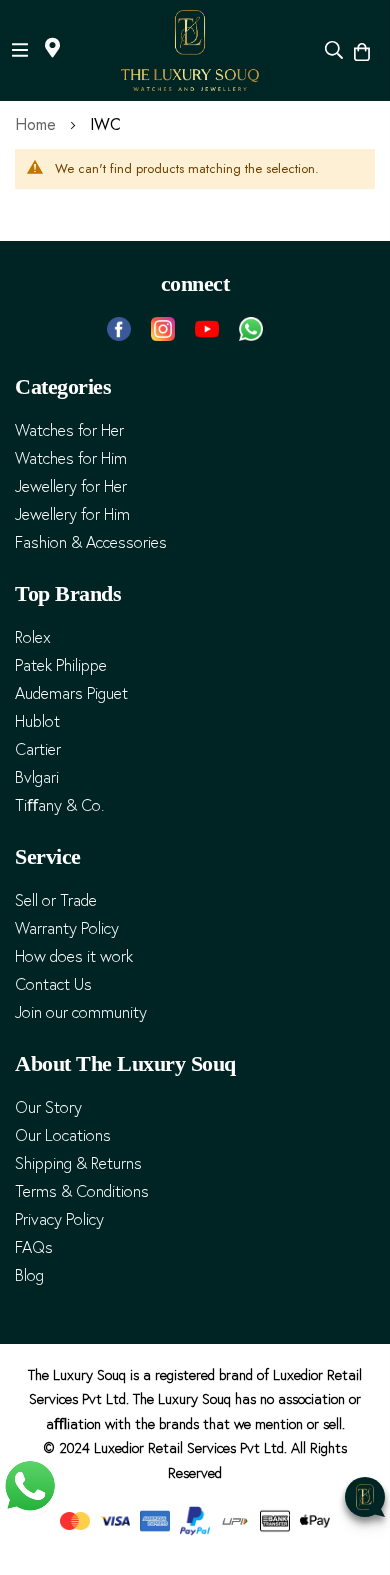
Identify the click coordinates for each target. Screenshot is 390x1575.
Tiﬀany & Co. (59, 805)
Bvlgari (37, 777)
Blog (29, 1275)
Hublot (37, 721)
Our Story (48, 1107)
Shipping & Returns (78, 1163)
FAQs (34, 1247)
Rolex (33, 637)
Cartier (38, 749)
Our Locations (63, 1135)
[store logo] (190, 50)
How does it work (74, 956)
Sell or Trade (56, 900)
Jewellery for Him (72, 514)
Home (38, 124)
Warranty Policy (67, 928)
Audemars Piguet (71, 693)
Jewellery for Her (71, 486)
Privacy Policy (59, 1219)
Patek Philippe (61, 665)
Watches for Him (71, 458)
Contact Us (53, 984)
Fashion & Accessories (91, 542)
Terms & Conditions (82, 1191)
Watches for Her (69, 430)
